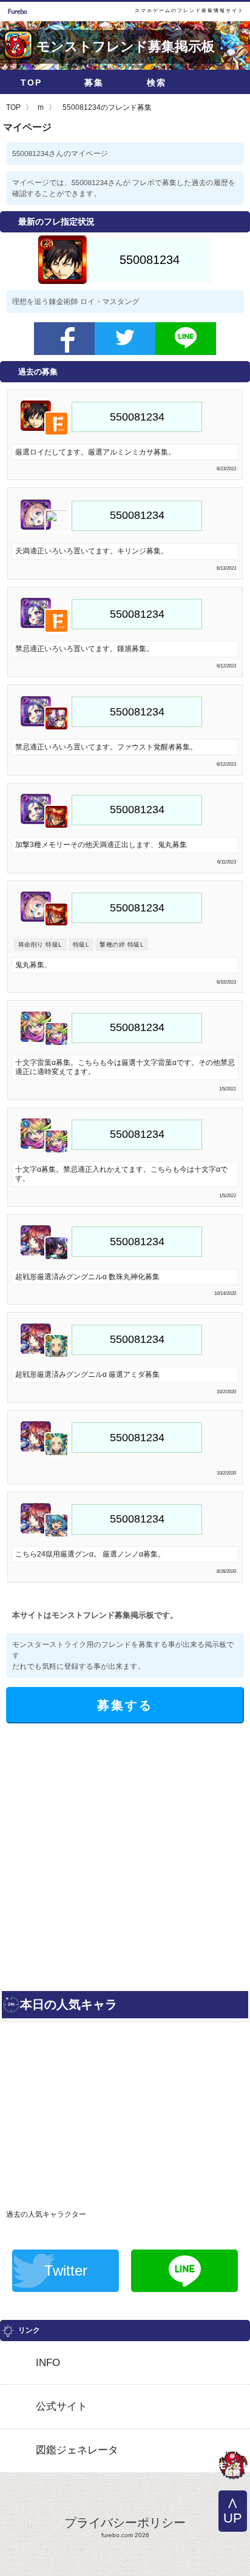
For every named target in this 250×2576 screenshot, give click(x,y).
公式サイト (62, 2406)
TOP (31, 83)
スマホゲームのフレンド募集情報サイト (189, 11)
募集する (125, 1705)
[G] (233, 2467)
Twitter (66, 2270)
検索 (157, 83)
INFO (48, 2363)
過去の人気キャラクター (46, 2214)
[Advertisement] (125, 1854)
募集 (94, 83)
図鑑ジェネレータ (77, 2450)
